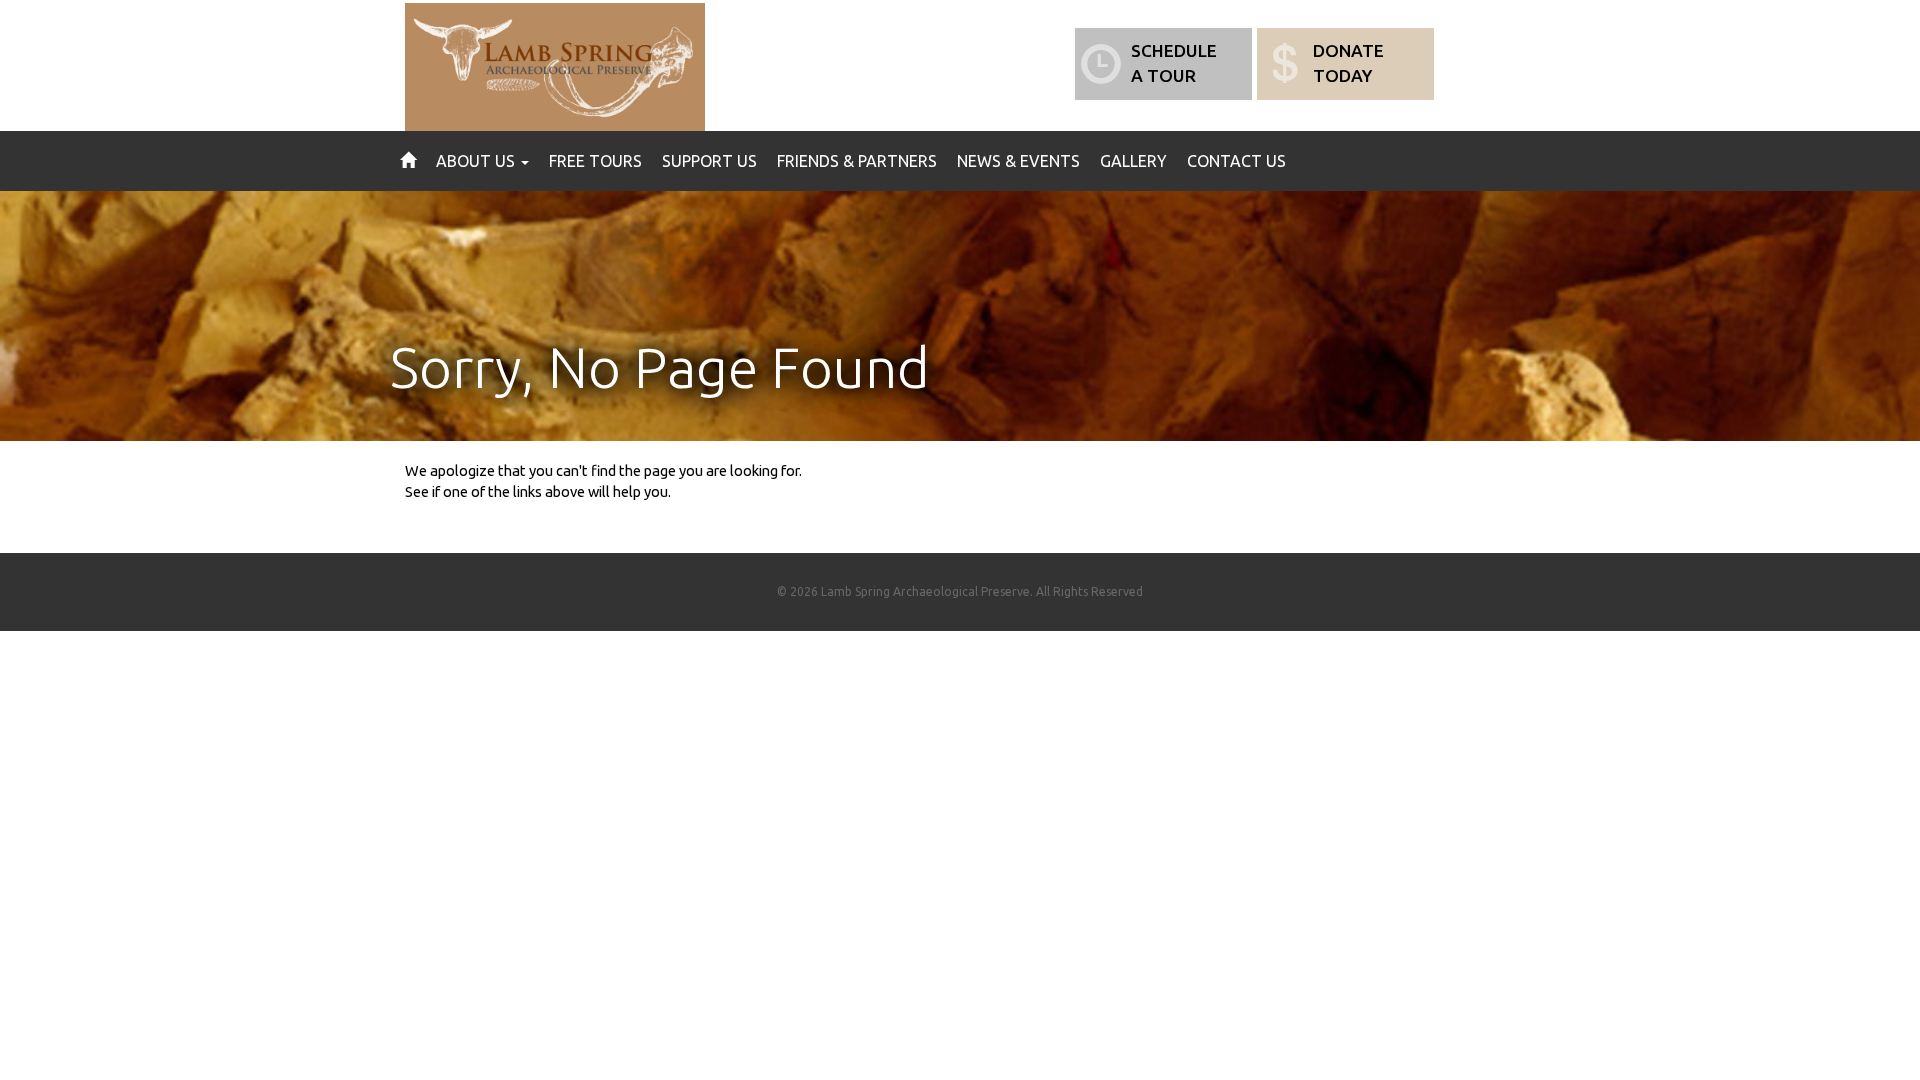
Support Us (709, 161)
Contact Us (1236, 161)
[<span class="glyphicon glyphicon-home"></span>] (408, 161)
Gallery (1133, 161)
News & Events (1018, 161)
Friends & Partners (857, 161)
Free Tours (595, 161)
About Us (477, 161)
